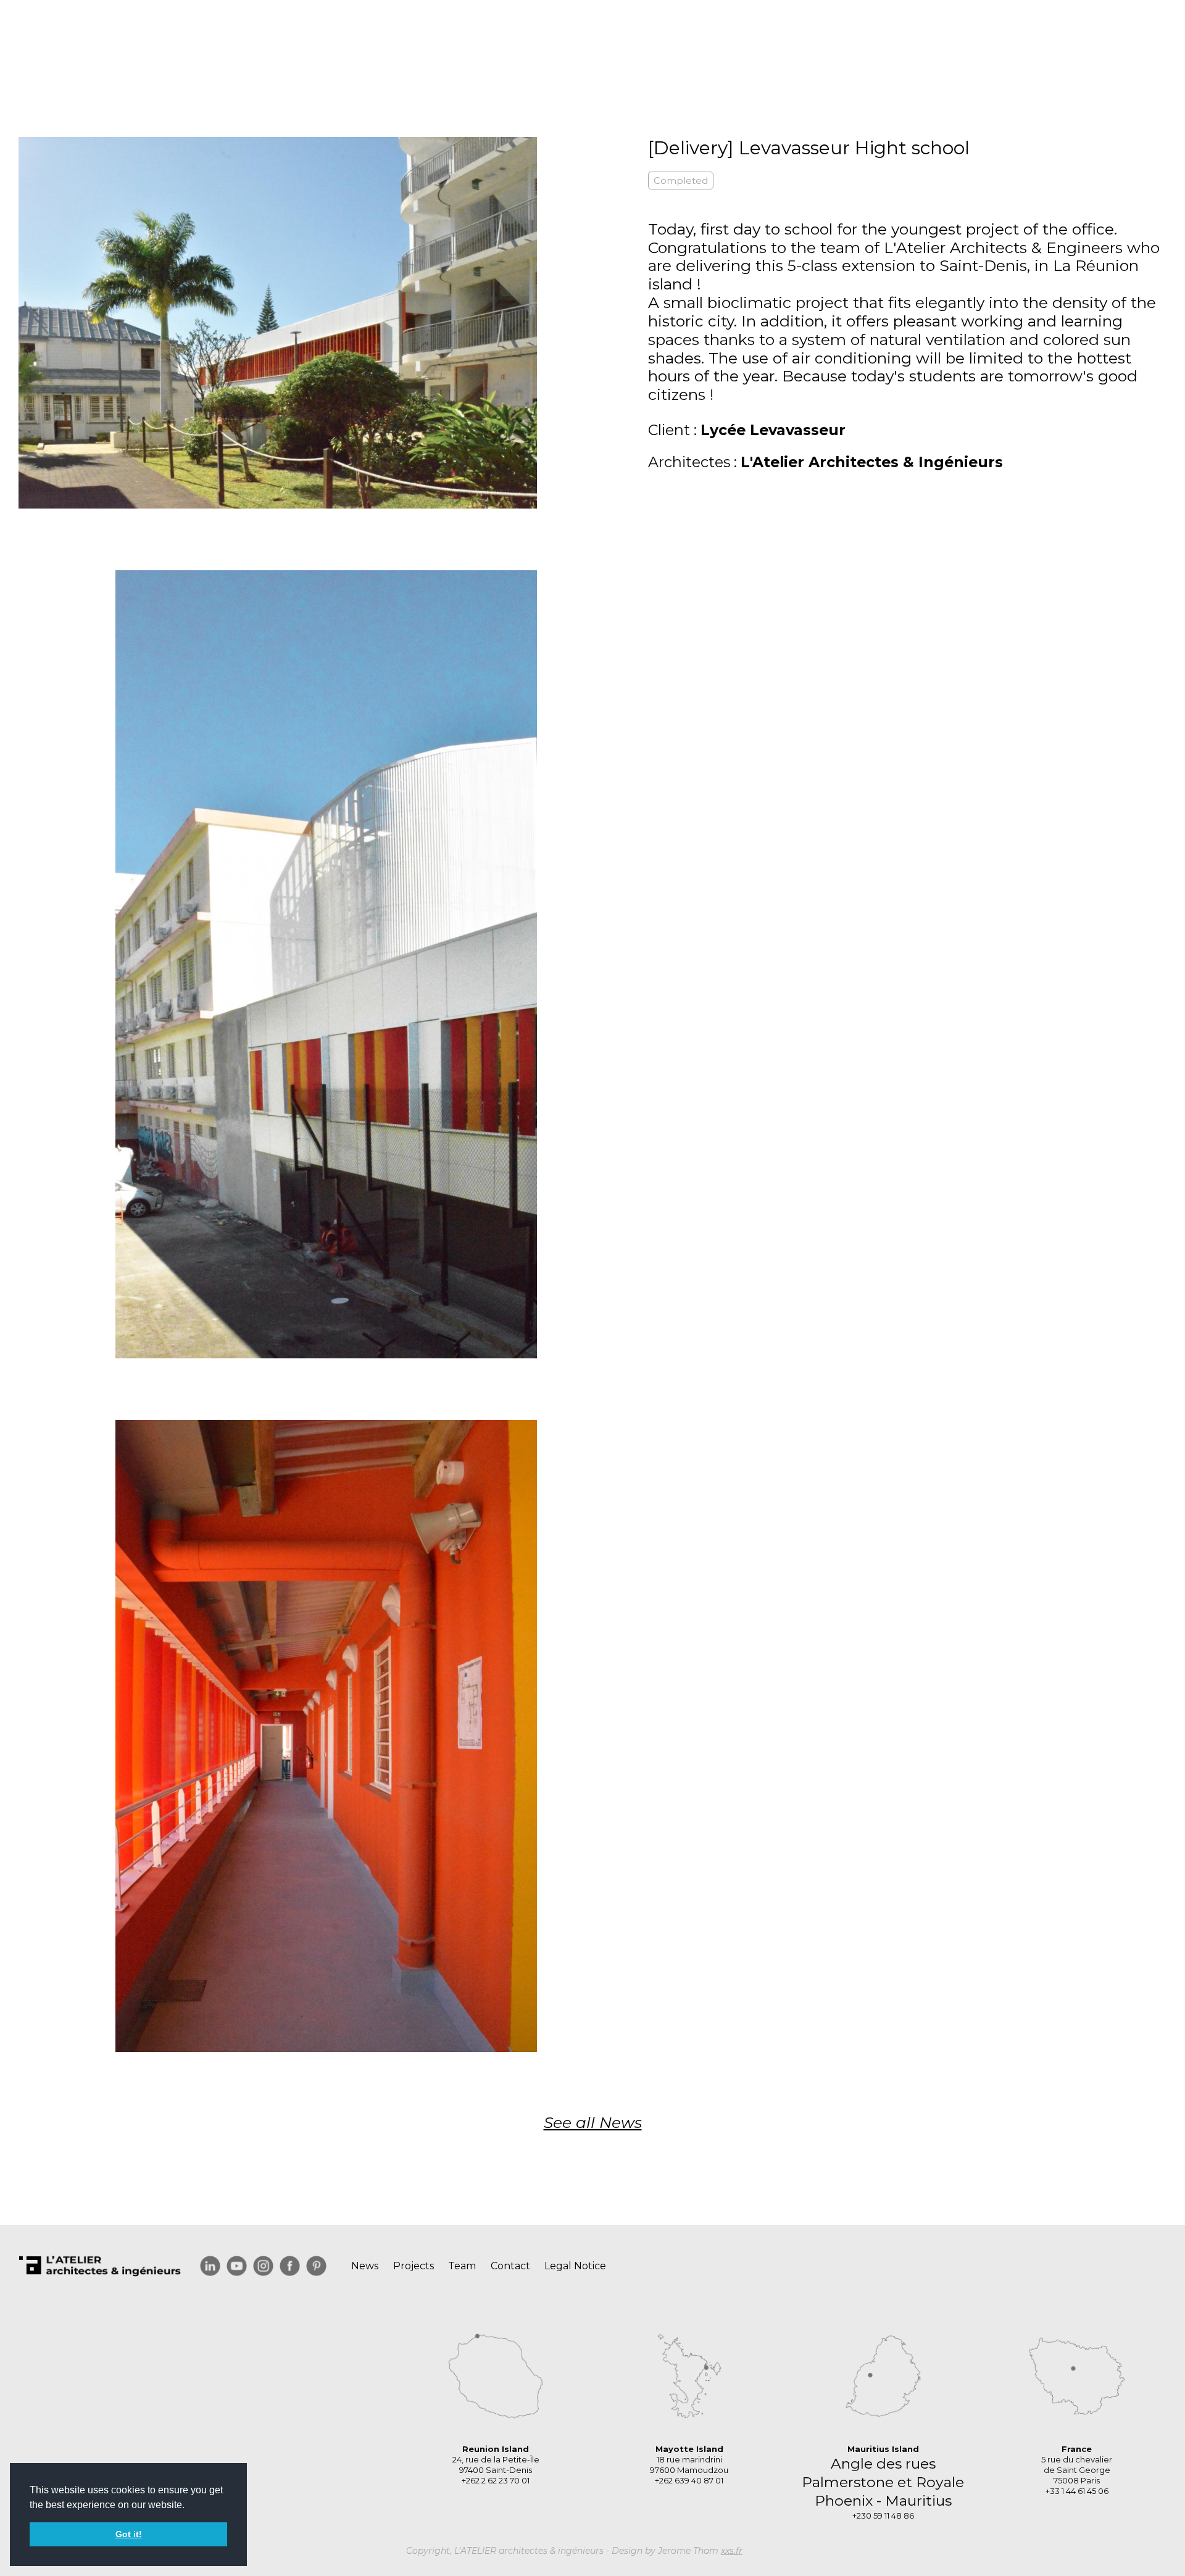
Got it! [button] (129, 2534)
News (365, 2266)
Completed (681, 181)
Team (462, 2266)
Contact (510, 2266)
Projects (414, 2266)
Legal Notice (575, 2266)
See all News (593, 2122)
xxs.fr (732, 2551)
